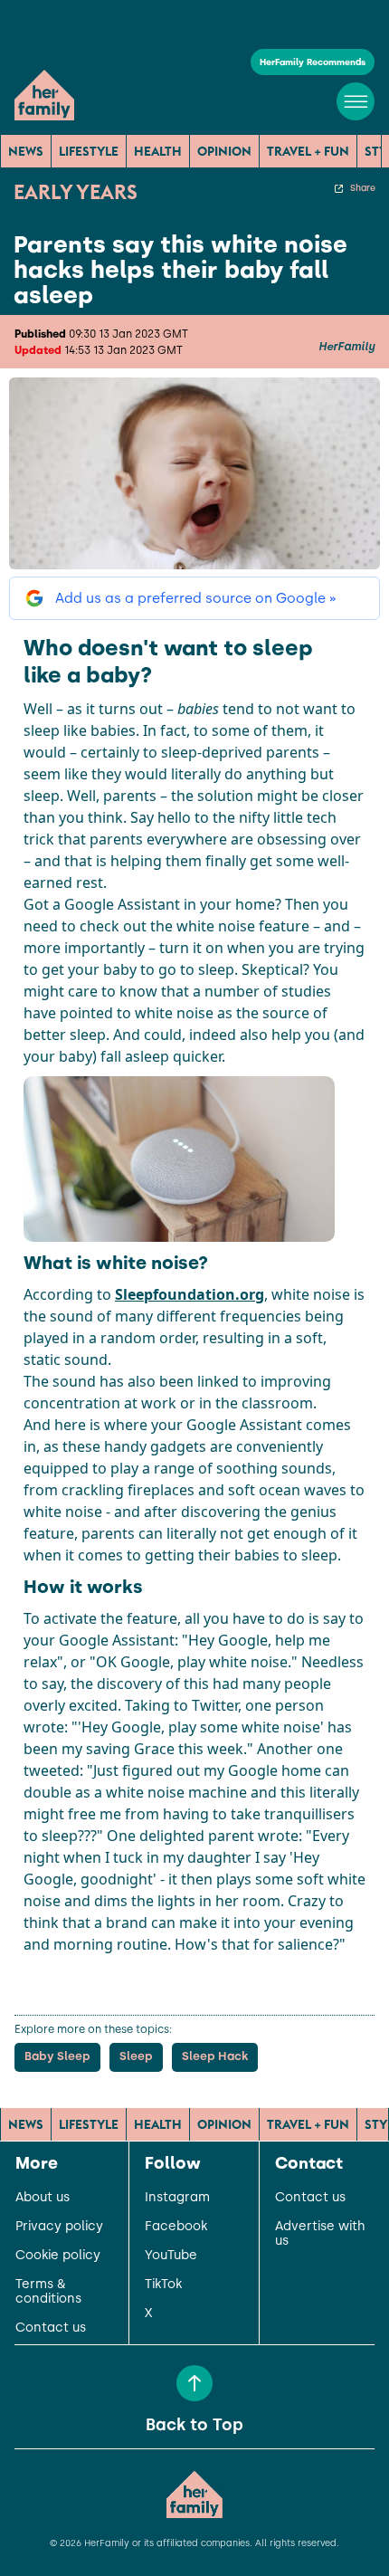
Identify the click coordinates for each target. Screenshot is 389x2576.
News (26, 151)
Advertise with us (320, 2234)
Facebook (176, 2227)
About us (43, 2198)
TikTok (163, 2285)
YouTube (171, 2256)
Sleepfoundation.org (190, 1294)
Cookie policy (58, 2256)
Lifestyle (89, 151)
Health (158, 151)
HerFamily (346, 347)
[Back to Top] (194, 2383)
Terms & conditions (48, 2292)
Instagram (177, 2198)
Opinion (224, 151)
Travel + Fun (308, 151)
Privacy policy (59, 2227)
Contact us (51, 2328)
